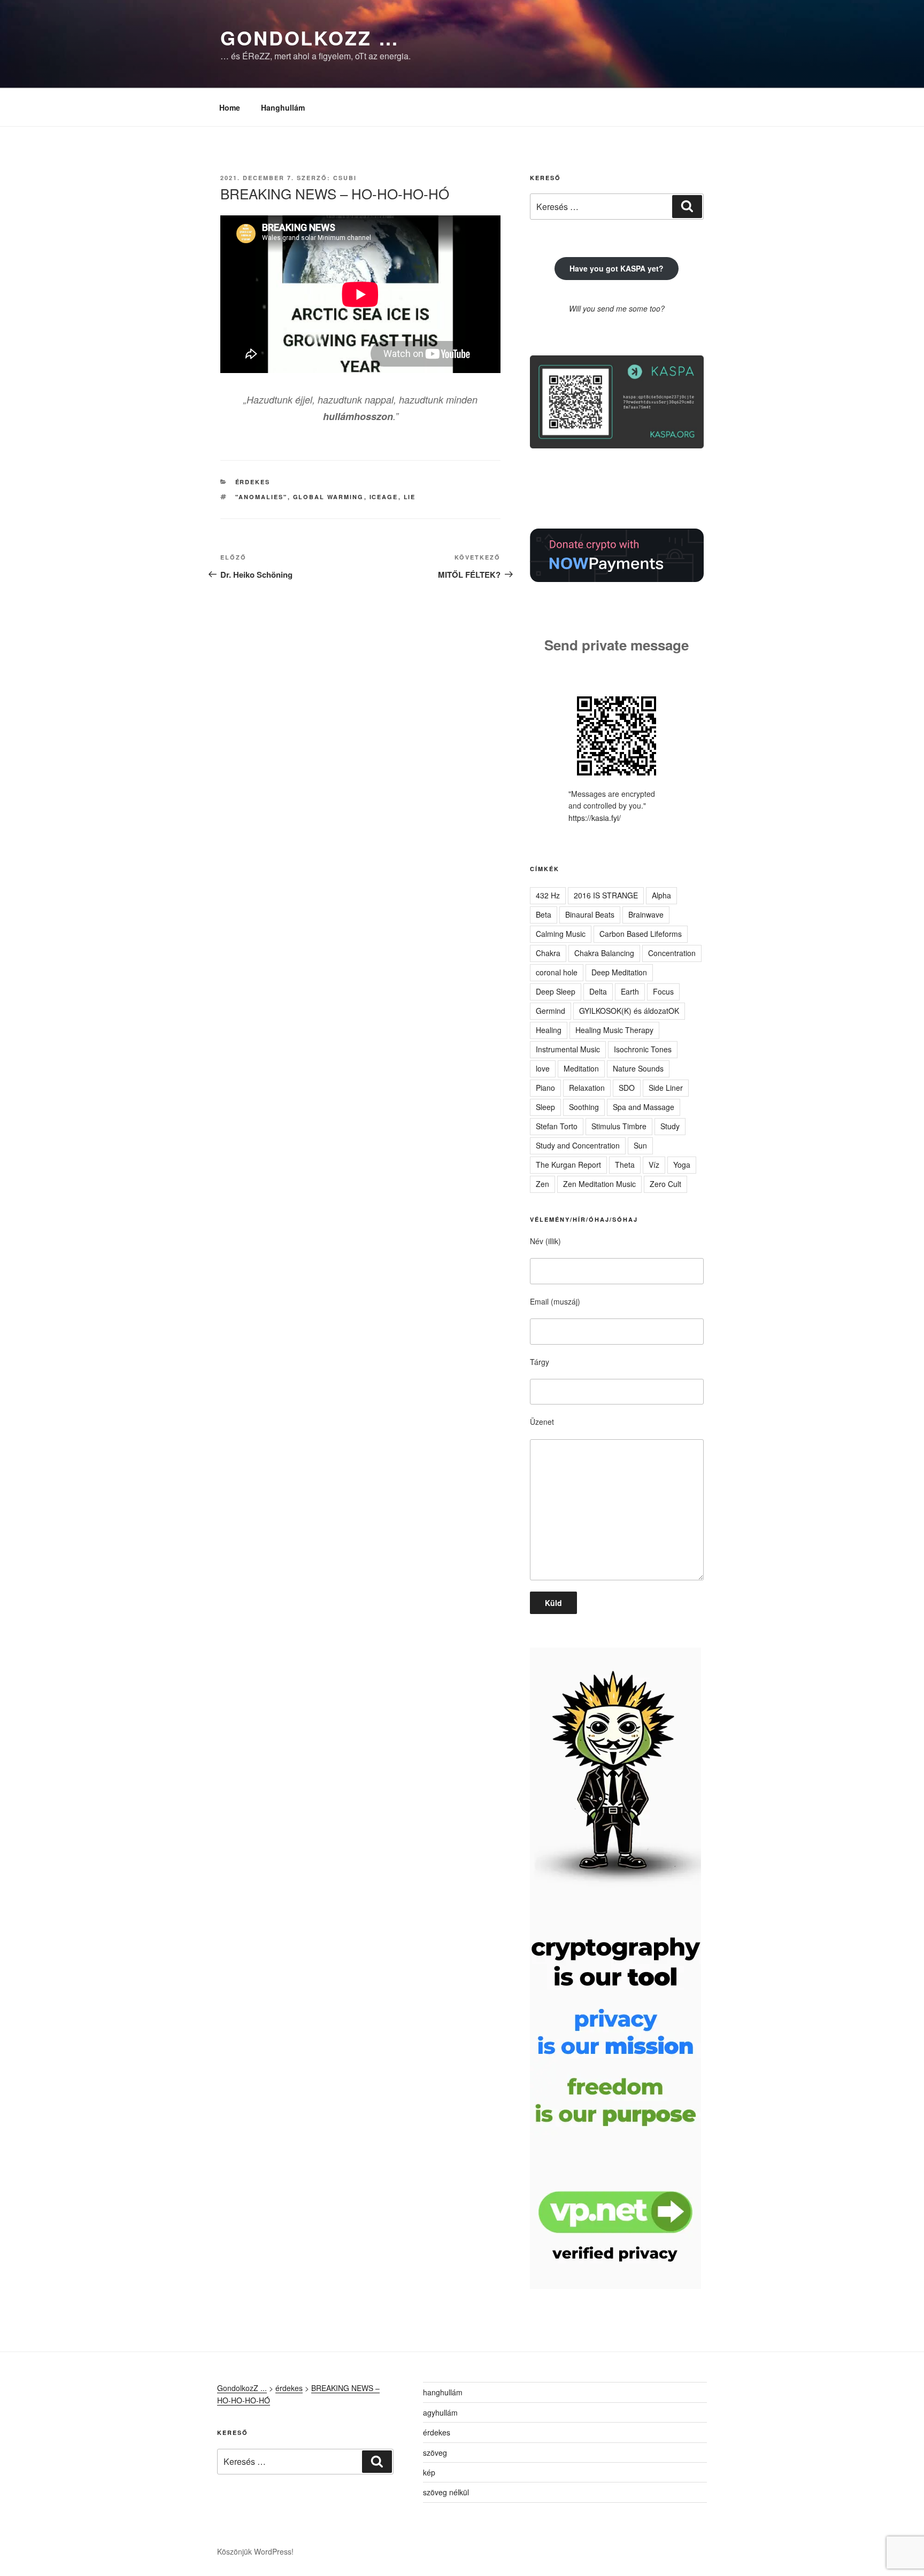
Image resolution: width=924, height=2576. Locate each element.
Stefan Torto (557, 1126)
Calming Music (561, 934)
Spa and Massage (644, 1107)
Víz (654, 1165)
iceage (384, 497)
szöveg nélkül (446, 2492)
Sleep (545, 1107)
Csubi (345, 178)
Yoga (682, 1165)
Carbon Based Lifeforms (641, 934)
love (543, 1068)
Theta (625, 1165)
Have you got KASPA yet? (617, 268)
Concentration (672, 953)
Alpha (661, 895)
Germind (550, 1011)
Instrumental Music (568, 1049)
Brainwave (646, 914)
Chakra (548, 953)
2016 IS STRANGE (606, 895)
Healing (549, 1030)
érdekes (253, 482)
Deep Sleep (556, 991)
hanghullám (443, 2392)
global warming (329, 497)
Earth (630, 991)
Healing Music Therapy (614, 1030)
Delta (598, 991)
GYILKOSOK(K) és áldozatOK (629, 1011)
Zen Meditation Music (599, 1184)
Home (230, 107)
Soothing (584, 1107)
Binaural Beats (590, 914)
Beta (544, 914)
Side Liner (666, 1088)
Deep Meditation (619, 972)
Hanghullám (283, 107)
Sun (640, 1145)
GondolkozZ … (310, 37)
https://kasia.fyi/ (595, 818)
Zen (542, 1184)
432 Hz (548, 895)
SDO (627, 1088)
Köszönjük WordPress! (255, 2551)
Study (670, 1126)
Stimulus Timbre (619, 1126)
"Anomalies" (261, 497)
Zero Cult (665, 1184)
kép (429, 2472)
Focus (663, 991)
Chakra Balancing (604, 953)
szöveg (435, 2453)
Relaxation (587, 1088)
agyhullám (440, 2412)
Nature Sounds (638, 1068)
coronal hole (557, 972)
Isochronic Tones (643, 1049)
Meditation (581, 1068)
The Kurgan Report (568, 1165)
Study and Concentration (578, 1145)
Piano (545, 1088)
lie (410, 497)
